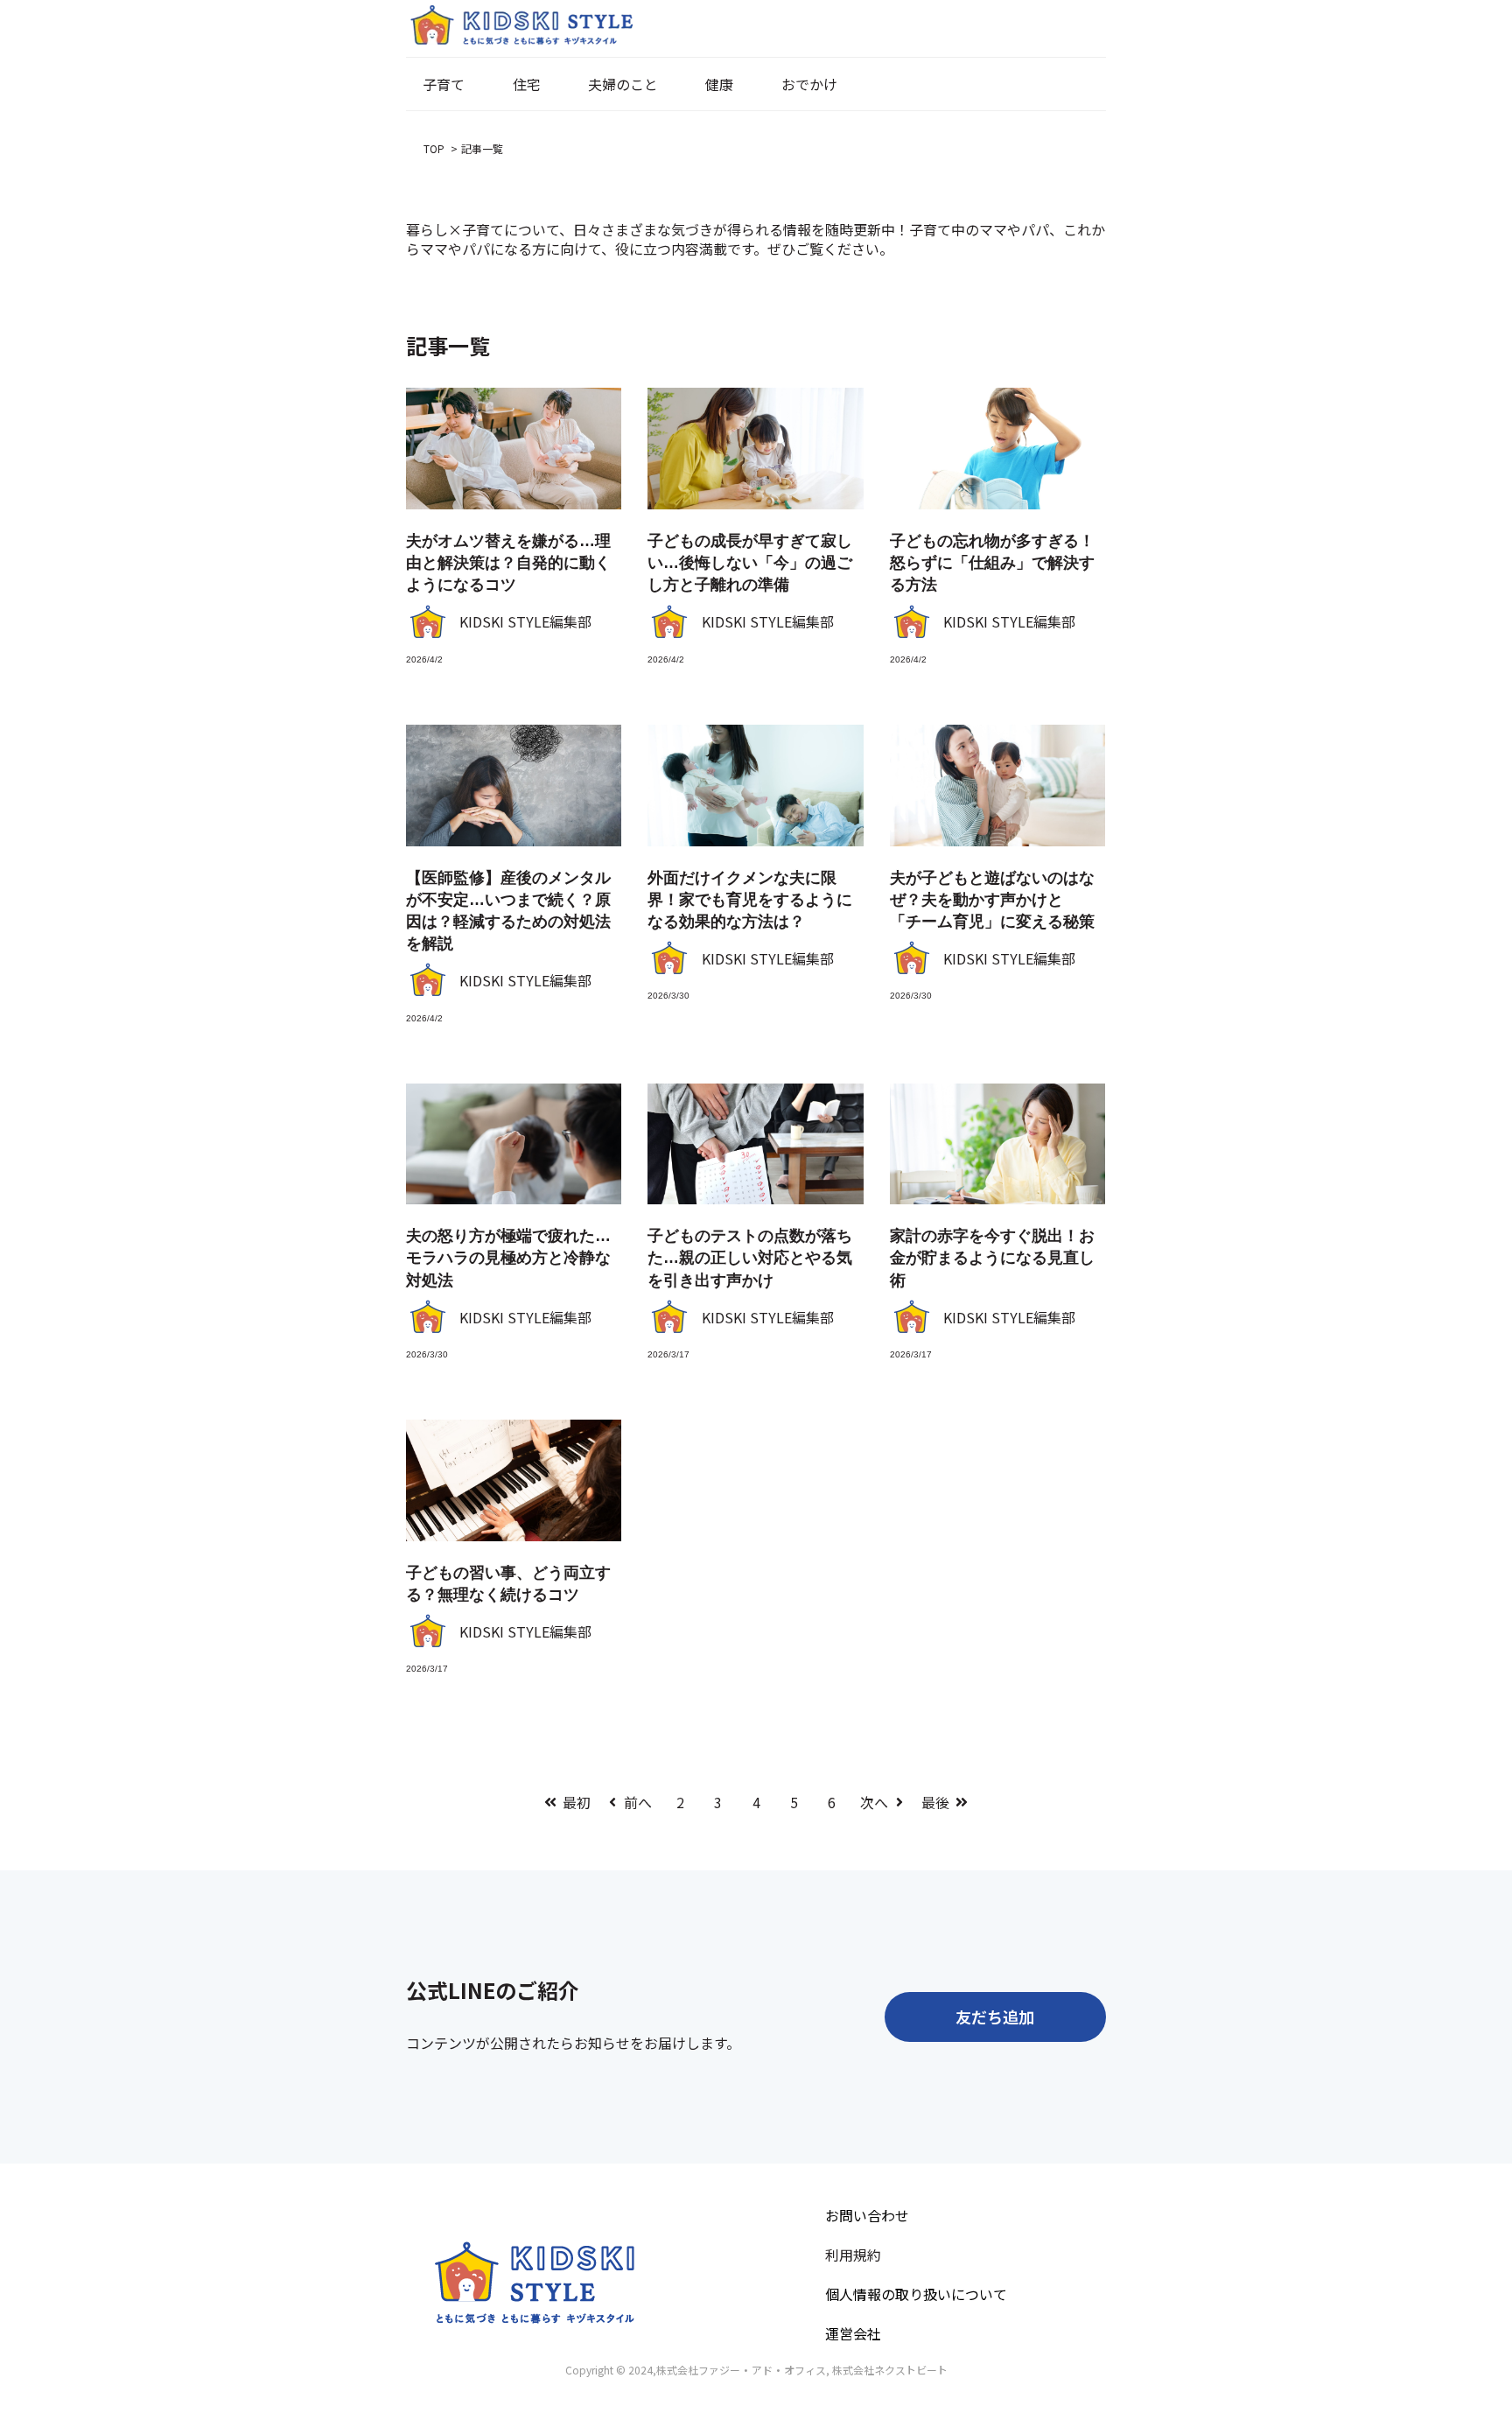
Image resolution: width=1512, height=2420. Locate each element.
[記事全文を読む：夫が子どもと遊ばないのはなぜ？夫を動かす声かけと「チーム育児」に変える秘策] (997, 786)
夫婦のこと (623, 84)
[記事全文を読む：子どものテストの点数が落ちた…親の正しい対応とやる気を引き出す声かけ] (755, 1144)
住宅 (527, 84)
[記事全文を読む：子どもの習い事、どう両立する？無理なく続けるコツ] (514, 1480)
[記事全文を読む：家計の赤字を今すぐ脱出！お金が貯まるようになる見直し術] (997, 1144)
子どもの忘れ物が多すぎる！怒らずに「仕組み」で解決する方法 (992, 563)
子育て (444, 84)
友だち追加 (995, 2017)
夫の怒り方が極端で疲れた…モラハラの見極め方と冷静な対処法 (508, 1258)
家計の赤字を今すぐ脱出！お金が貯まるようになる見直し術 (992, 1258)
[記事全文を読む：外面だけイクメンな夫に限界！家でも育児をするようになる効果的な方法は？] (755, 786)
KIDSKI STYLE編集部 (525, 621)
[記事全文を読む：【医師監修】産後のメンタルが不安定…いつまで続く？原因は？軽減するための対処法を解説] (514, 786)
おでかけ (809, 84)
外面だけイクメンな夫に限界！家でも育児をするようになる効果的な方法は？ (750, 900)
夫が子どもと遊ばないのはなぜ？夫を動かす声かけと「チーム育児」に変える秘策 (992, 900)
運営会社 (853, 2333)
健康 (719, 84)
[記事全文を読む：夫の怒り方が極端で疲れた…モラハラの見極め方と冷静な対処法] (514, 1144)
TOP (435, 148)
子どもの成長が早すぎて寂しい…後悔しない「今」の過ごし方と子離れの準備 (750, 563)
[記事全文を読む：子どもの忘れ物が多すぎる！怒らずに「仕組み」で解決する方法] (997, 449)
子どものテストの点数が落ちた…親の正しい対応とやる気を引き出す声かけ (750, 1258)
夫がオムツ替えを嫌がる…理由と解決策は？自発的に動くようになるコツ (508, 563)
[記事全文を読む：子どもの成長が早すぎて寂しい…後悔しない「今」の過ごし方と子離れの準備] (755, 449)
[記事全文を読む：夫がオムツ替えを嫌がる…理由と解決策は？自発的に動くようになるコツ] (514, 449)
